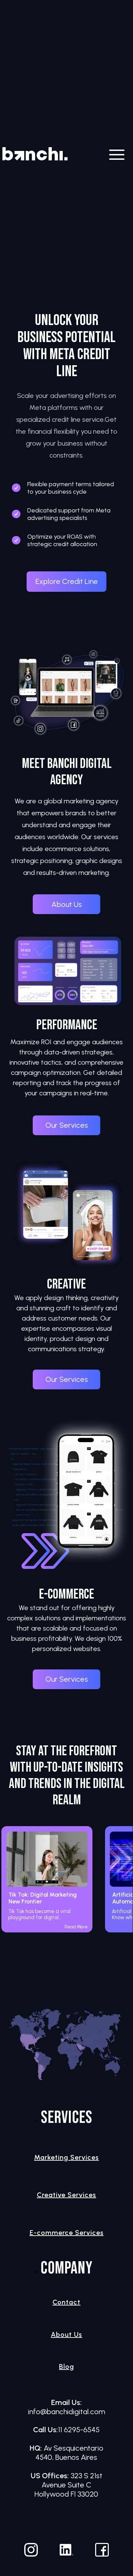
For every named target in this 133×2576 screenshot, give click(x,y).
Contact (66, 2302)
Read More (76, 1927)
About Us (67, 904)
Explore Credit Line (67, 581)
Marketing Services (66, 2157)
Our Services (67, 1125)
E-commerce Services (67, 2233)
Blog (66, 2366)
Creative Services (66, 2195)
